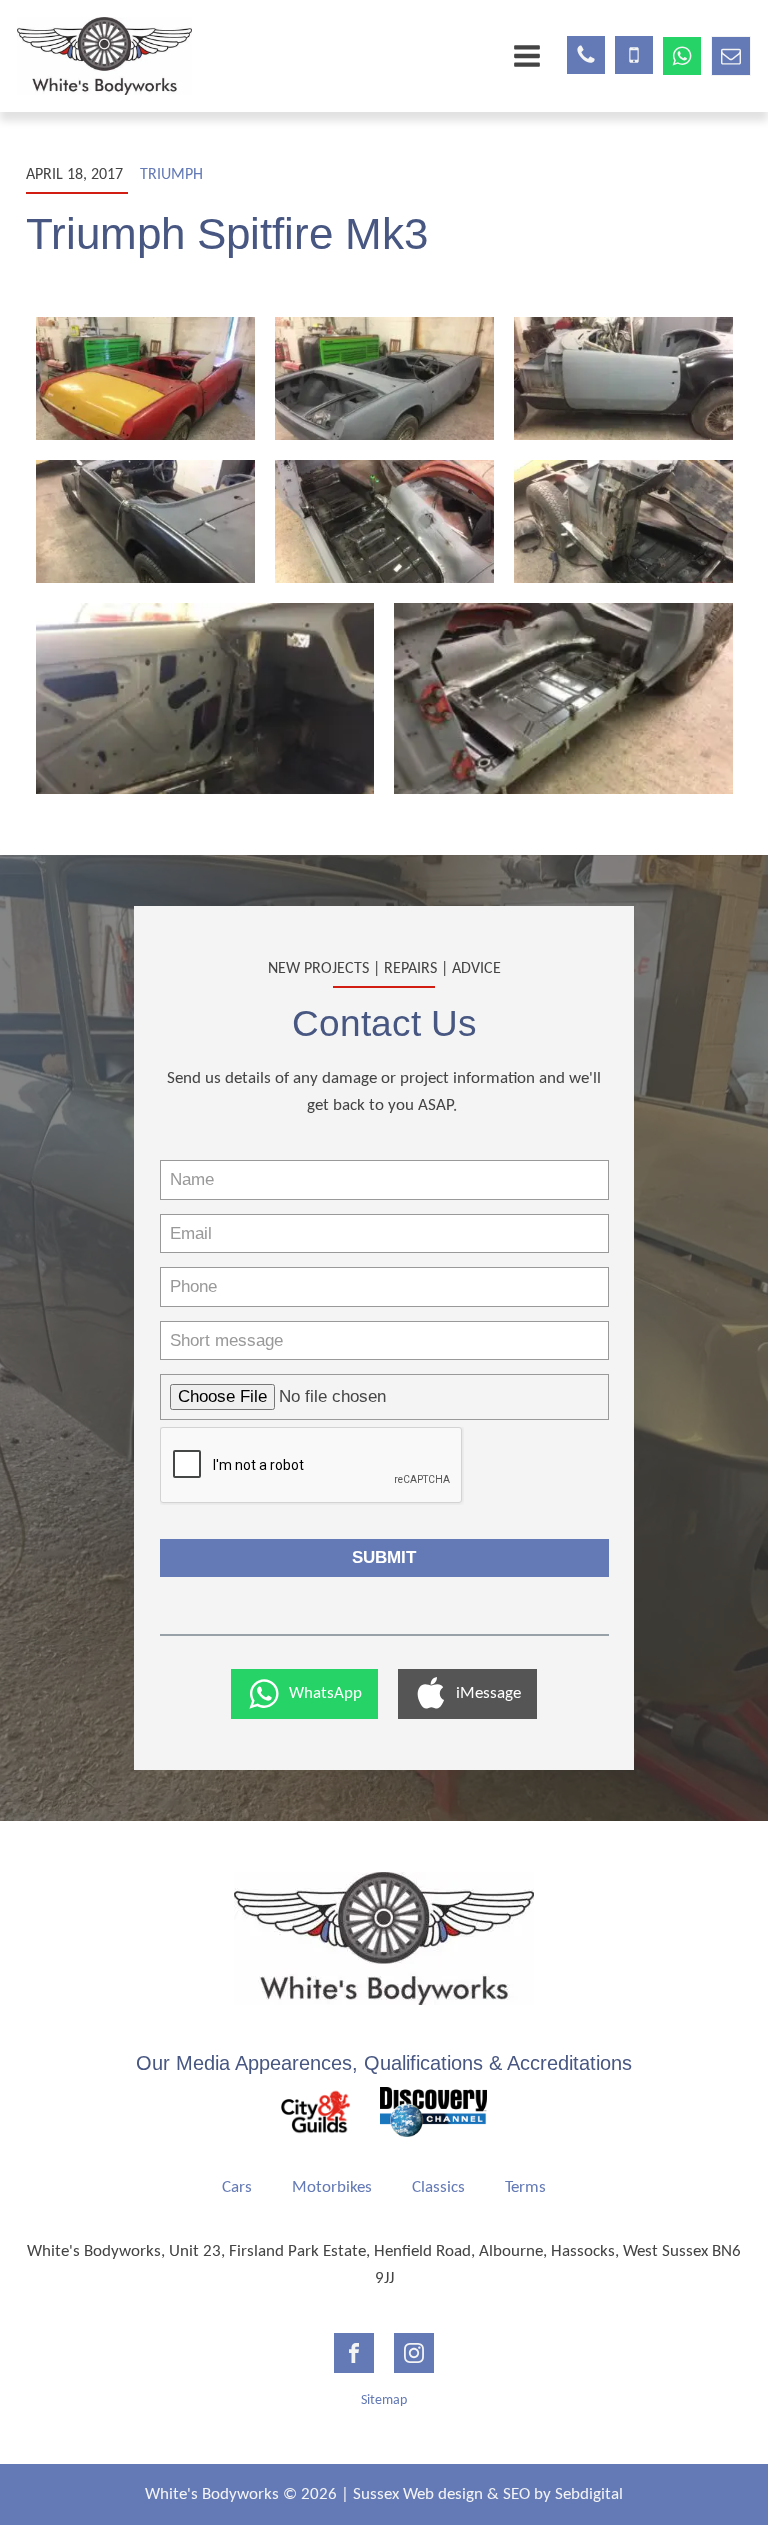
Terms (525, 2187)
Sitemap (384, 2400)
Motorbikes (332, 2187)
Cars (237, 2187)
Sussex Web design (418, 2494)
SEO (516, 2494)
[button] (304, 1694)
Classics (438, 2187)
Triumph (171, 175)
